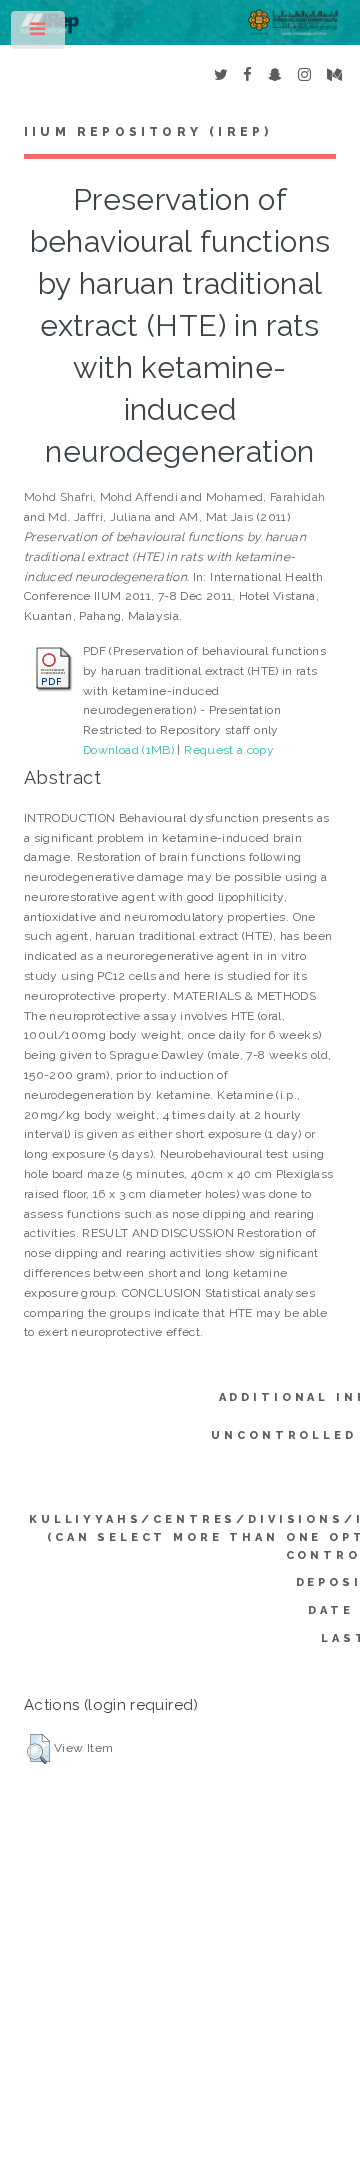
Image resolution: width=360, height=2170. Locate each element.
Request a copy (229, 750)
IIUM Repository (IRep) (148, 132)
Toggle (39, 34)
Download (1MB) (128, 750)
